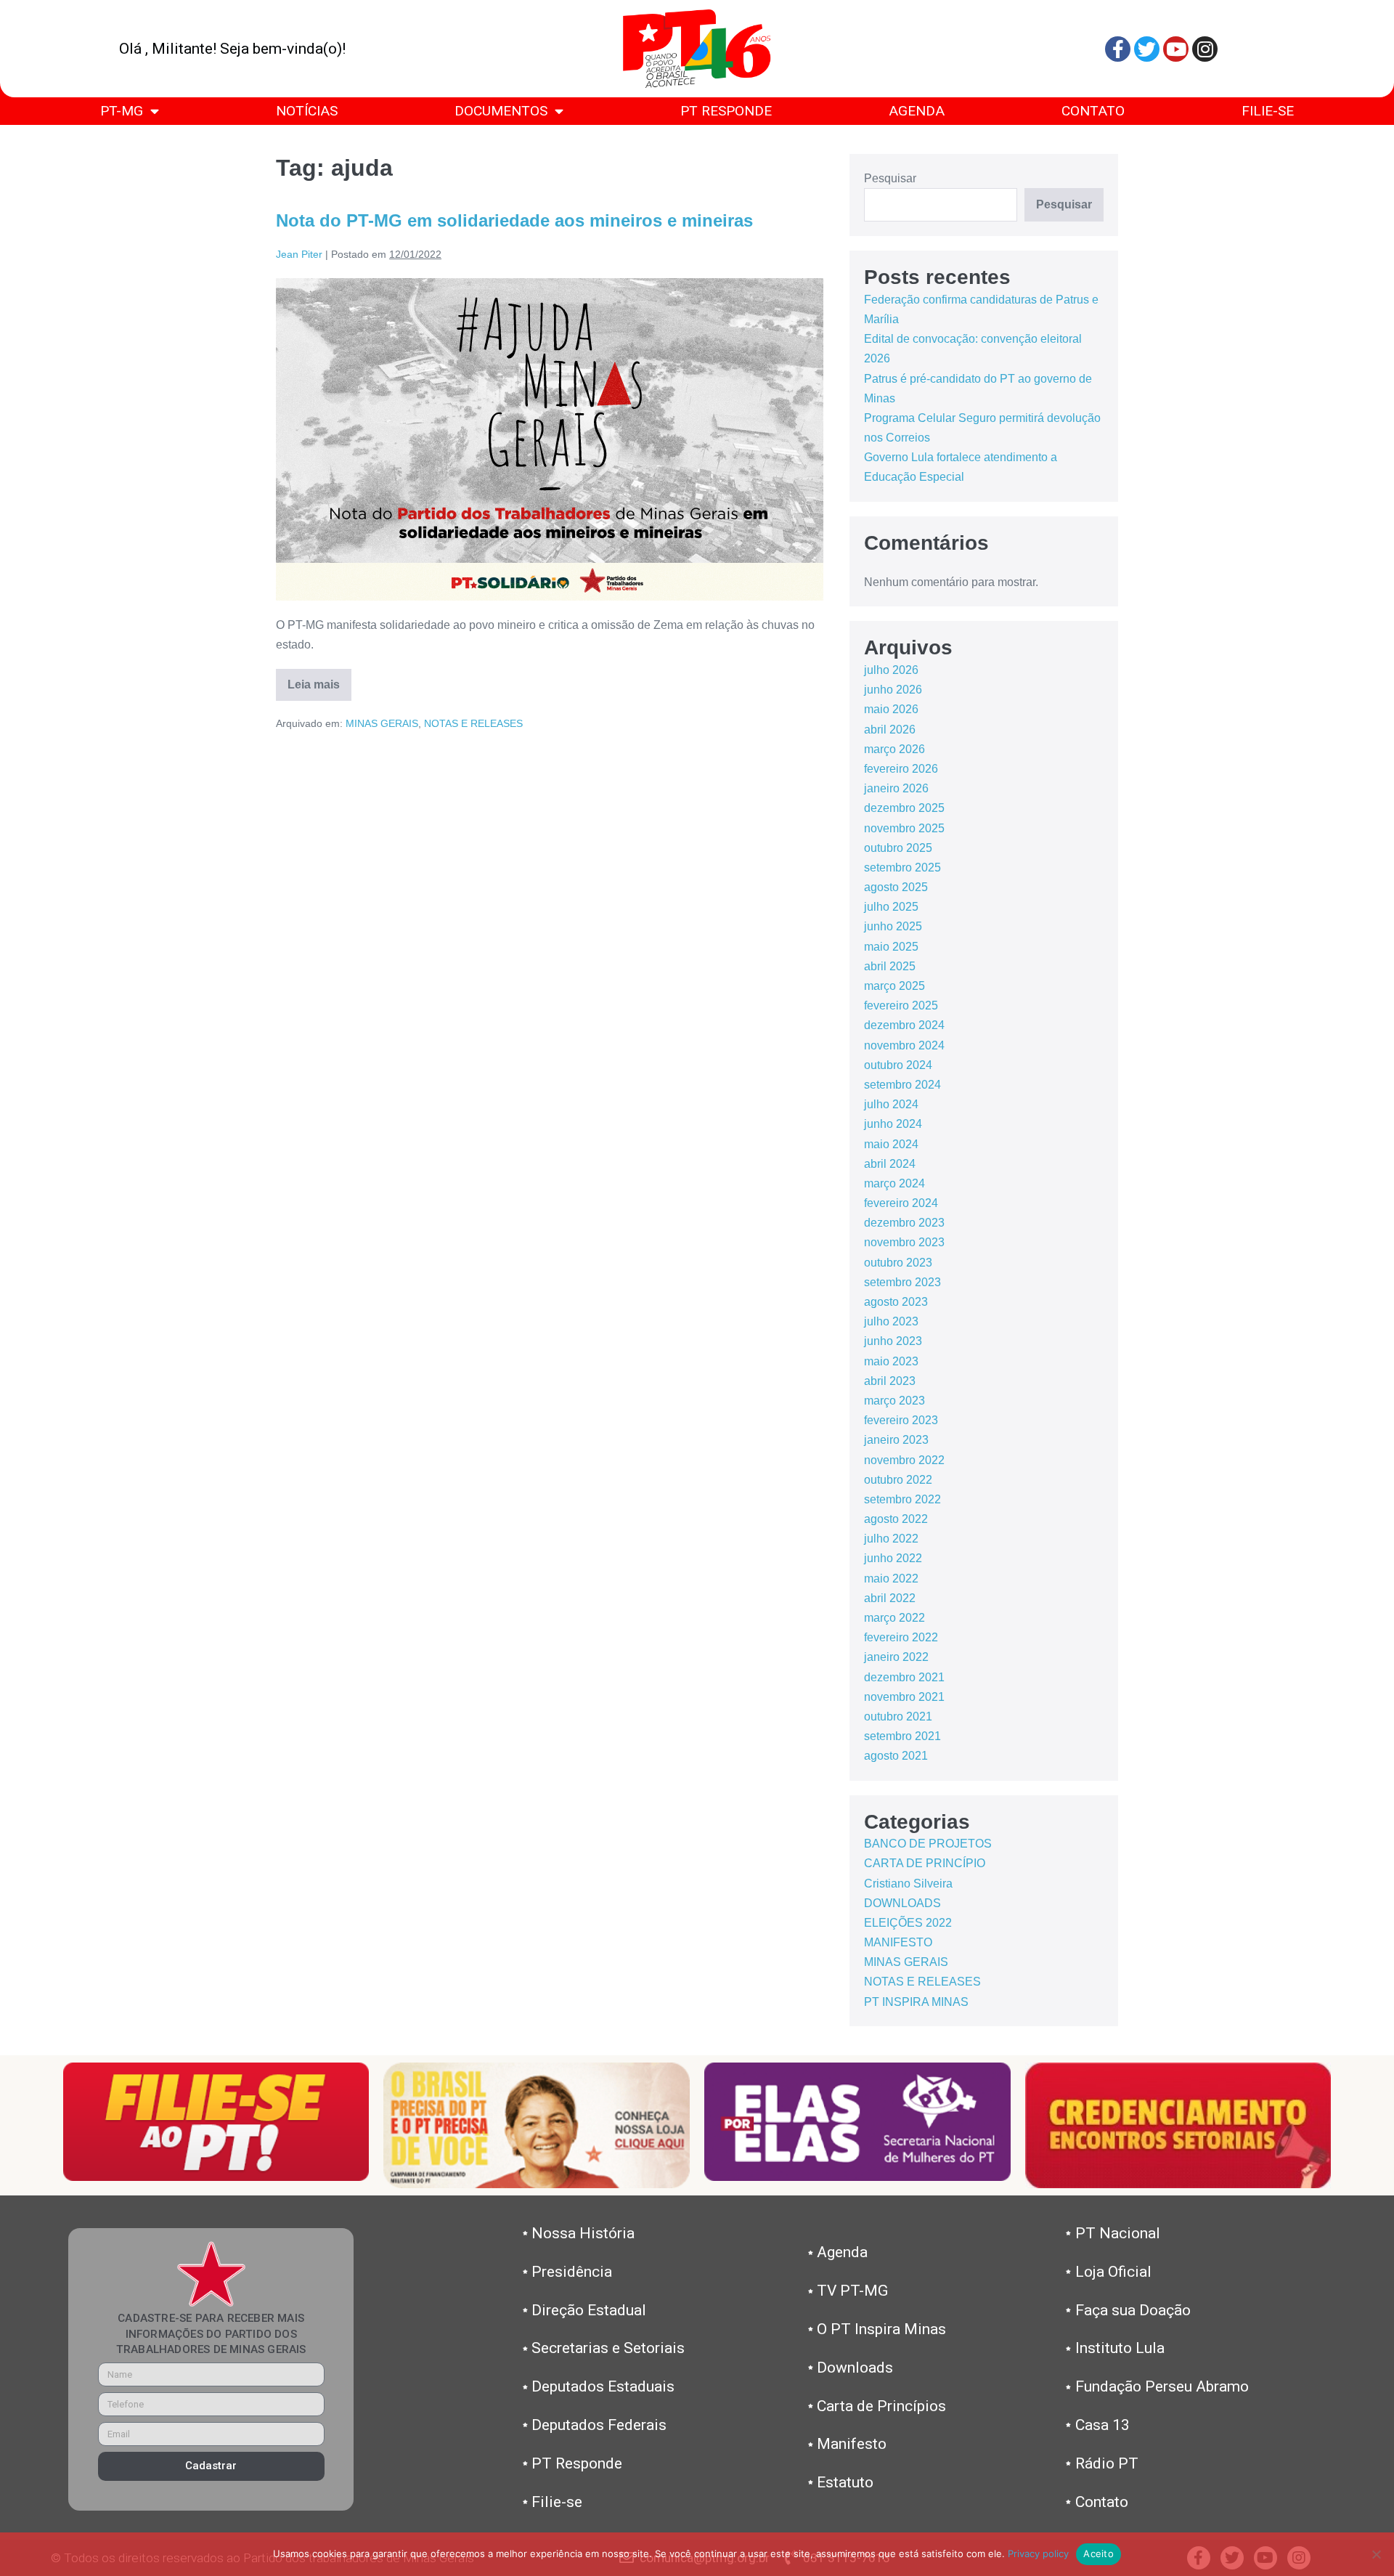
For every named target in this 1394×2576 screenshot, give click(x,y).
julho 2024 (891, 1104)
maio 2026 (891, 709)
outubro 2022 (898, 1480)
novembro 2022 (904, 1460)
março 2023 (894, 1401)
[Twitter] (1147, 49)
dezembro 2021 (904, 1677)
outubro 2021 (898, 1716)
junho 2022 (893, 1558)
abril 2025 (890, 966)
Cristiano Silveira (908, 1884)
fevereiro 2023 (901, 1420)
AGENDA (917, 111)
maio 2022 (891, 1578)
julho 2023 (891, 1321)
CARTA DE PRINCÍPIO (925, 1863)
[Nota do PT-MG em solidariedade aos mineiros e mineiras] (550, 439)
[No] (1376, 2554)
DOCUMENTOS (501, 111)
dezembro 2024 (904, 1025)
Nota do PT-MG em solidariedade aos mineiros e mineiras (514, 220)
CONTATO (1093, 111)
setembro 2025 (902, 868)
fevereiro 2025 (901, 1005)
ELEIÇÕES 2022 (908, 1923)
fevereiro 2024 (901, 1203)
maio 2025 (891, 947)
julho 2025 (891, 907)
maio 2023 (891, 1361)
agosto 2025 (896, 887)
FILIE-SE (1268, 111)
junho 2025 (893, 926)
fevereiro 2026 (901, 769)
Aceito (1099, 2553)
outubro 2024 (898, 1065)
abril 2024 (890, 1164)
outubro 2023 (898, 1263)
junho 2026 (893, 690)
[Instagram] (1205, 49)
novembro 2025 (904, 828)
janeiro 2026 (896, 788)
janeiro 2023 (896, 1440)
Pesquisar (890, 178)
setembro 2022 (902, 1499)
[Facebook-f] (1118, 49)
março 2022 (894, 1618)
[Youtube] (1176, 49)
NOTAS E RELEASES (473, 723)
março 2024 (894, 1183)
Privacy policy (1038, 2553)
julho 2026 (891, 670)
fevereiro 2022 (901, 1637)
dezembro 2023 (904, 1223)
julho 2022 (891, 1539)
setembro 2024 (902, 1085)
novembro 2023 (904, 1242)
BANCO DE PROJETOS (928, 1844)
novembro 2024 (904, 1045)
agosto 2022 (896, 1519)
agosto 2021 (896, 1756)
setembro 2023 (902, 1282)
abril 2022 (890, 1598)
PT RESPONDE (726, 111)
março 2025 (894, 986)
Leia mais (319, 680)
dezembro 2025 (904, 808)
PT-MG (122, 111)
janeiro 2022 (896, 1657)
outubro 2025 (898, 848)
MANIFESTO (898, 1942)
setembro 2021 (902, 1736)
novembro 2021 (904, 1697)
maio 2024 (891, 1144)
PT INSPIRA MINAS (916, 2002)
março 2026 (894, 749)
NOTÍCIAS (307, 111)
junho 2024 (893, 1124)
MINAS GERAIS (382, 723)
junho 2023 (893, 1341)
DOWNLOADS (902, 1903)
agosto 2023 (896, 1302)
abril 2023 (890, 1381)
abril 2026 (890, 730)
